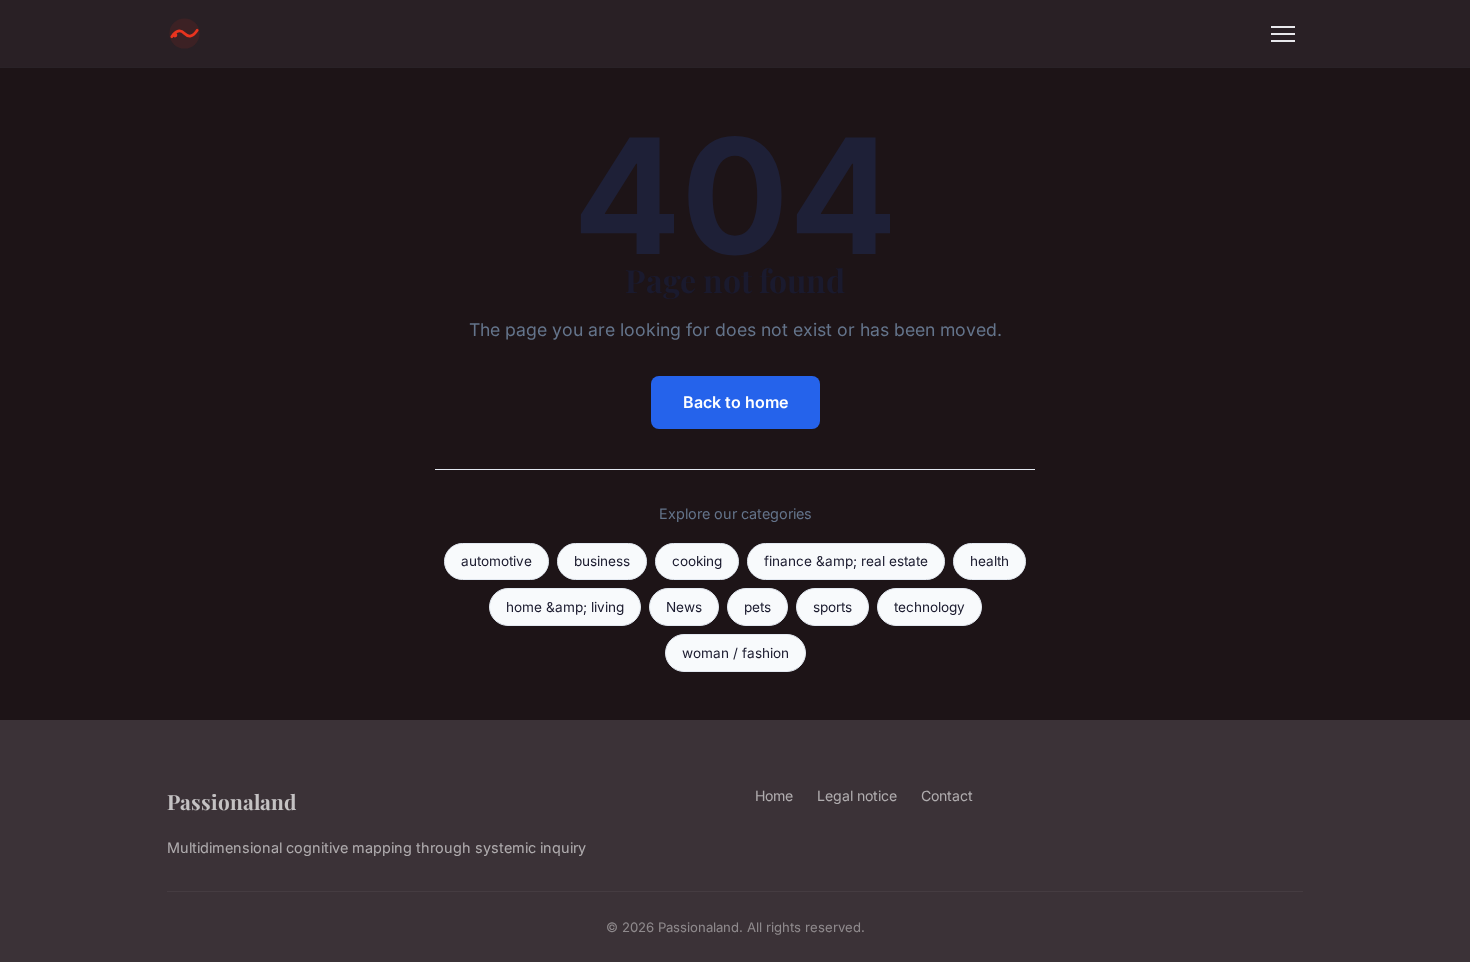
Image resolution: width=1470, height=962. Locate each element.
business (602, 561)
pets (757, 607)
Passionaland (231, 801)
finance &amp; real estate (846, 561)
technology (929, 607)
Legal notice (857, 795)
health (989, 561)
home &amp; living (565, 607)
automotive (496, 561)
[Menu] (1283, 34)
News (684, 607)
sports (832, 607)
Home (774, 795)
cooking (697, 561)
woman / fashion (735, 653)
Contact (947, 795)
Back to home (735, 402)
